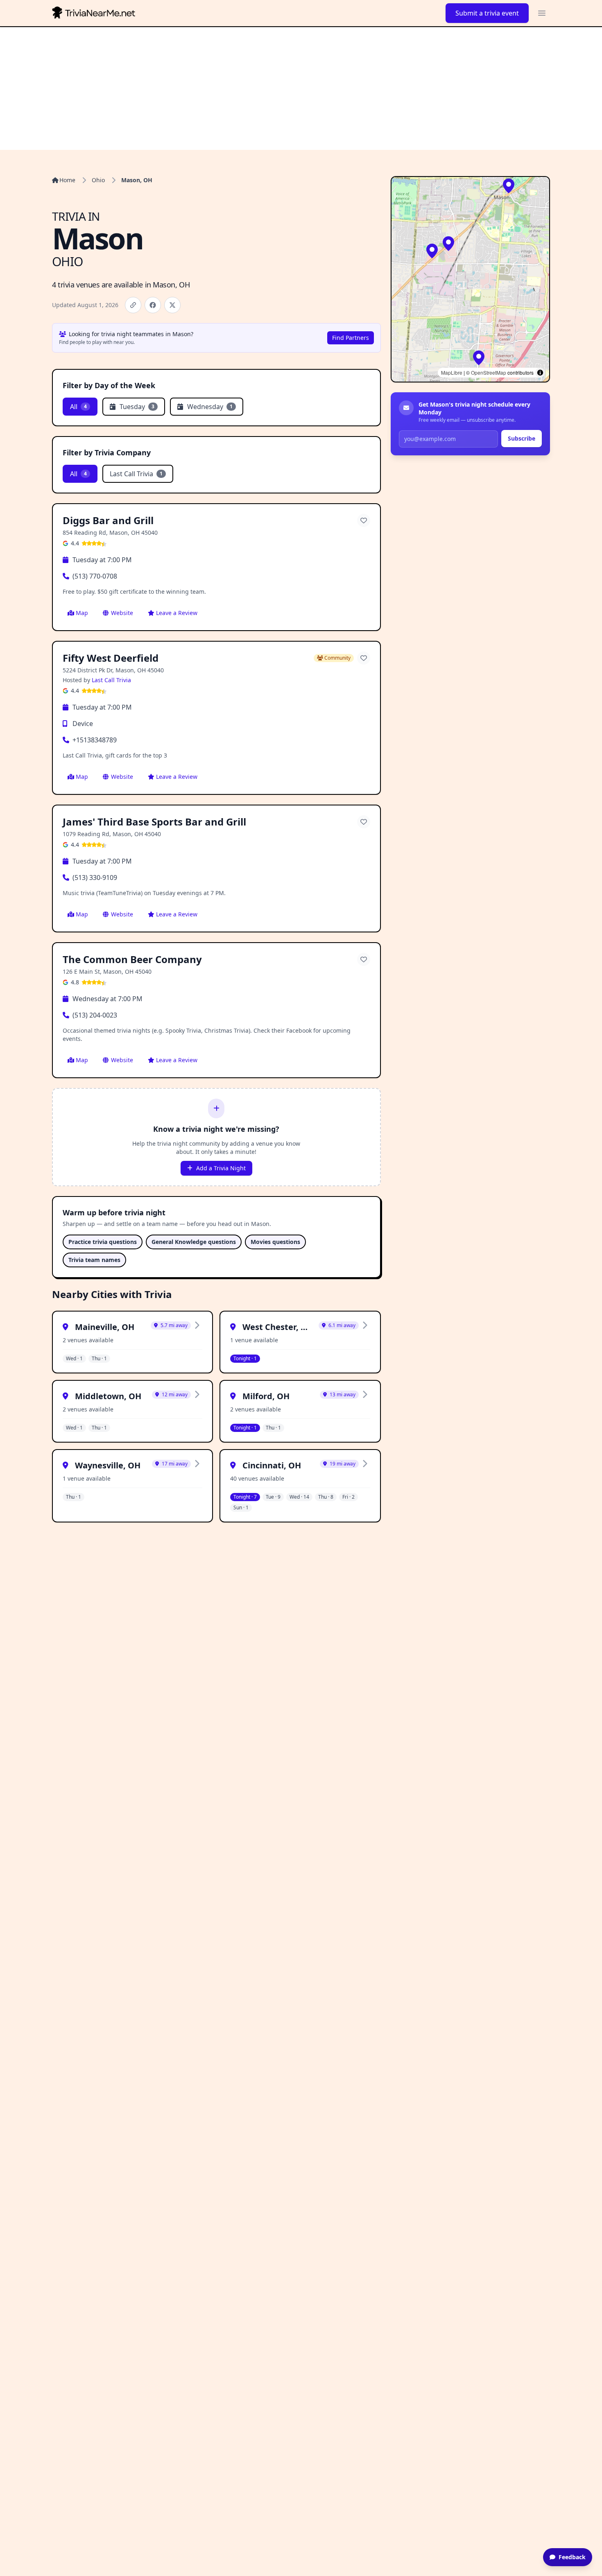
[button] (448, 244)
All (78, 407)
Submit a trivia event (487, 13)
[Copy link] (133, 305)
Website (122, 613)
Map (82, 613)
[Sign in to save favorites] (364, 520)
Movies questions (275, 1242)
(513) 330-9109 (95, 878)
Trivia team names (94, 1260)
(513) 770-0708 (95, 576)
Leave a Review (177, 613)
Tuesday (137, 407)
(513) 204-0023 (95, 1015)
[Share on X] (172, 305)
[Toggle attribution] (540, 373)
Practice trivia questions (103, 1242)
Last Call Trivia (136, 474)
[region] (470, 279)
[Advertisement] (301, 88)
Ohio (98, 180)
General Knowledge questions (194, 1242)
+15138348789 (95, 740)
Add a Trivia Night (221, 1168)
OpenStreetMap (489, 372)
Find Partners (351, 338)
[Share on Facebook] (153, 305)
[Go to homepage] (95, 13)
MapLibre (452, 372)
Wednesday (210, 407)
